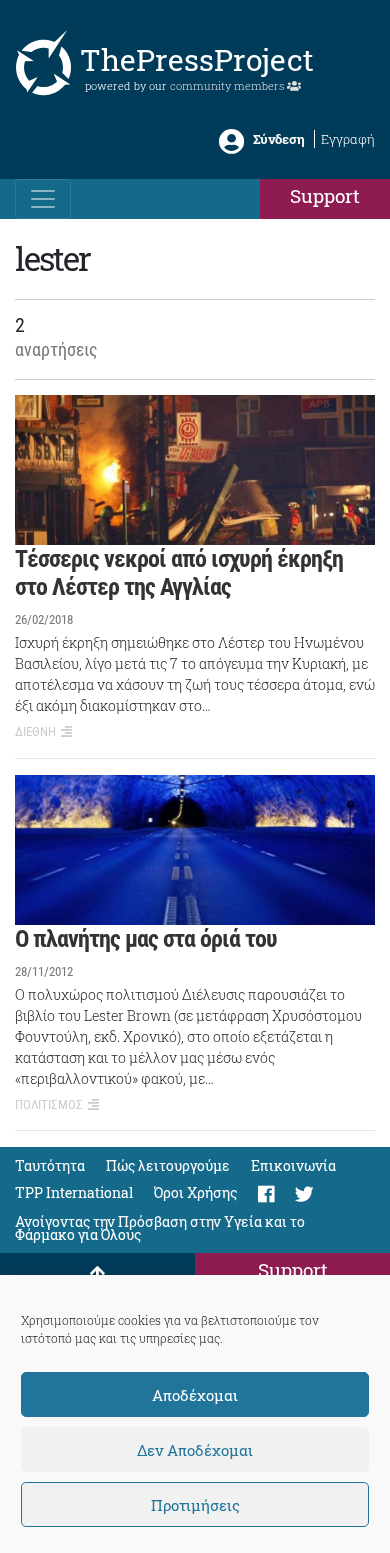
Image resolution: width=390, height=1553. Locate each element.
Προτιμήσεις (195, 1505)
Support (325, 195)
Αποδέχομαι (195, 1395)
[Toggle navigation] (43, 199)
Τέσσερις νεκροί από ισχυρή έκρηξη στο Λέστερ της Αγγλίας (179, 573)
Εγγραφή (348, 139)
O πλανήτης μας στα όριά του (146, 939)
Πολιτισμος (49, 1104)
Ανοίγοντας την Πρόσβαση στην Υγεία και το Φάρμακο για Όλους (160, 1228)
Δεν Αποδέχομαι (195, 1450)
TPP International (74, 1192)
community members (228, 85)
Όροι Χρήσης (195, 1192)
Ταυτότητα (50, 1165)
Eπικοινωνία (293, 1165)
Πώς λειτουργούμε (168, 1165)
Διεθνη (35, 731)
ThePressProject (197, 59)
